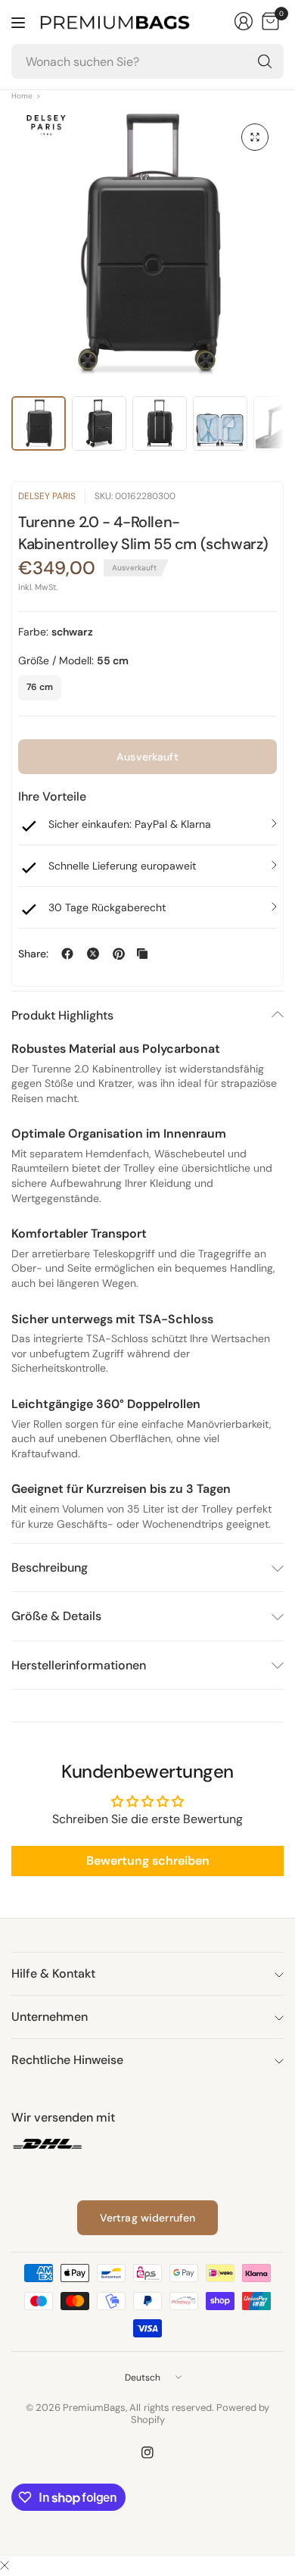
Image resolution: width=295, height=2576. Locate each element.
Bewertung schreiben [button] (148, 1861)
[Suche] (265, 61)
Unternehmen (50, 2017)
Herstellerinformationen (79, 1665)
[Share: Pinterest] (119, 954)
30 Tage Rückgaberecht (107, 907)
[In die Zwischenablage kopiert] (142, 954)
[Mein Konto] (244, 21)
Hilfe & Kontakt (53, 1973)
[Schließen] (5, 2566)
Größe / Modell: (73, 660)
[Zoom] (255, 137)
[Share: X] (93, 954)
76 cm (40, 687)
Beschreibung (50, 1567)
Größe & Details (56, 1616)
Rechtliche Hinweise (67, 2060)
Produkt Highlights (62, 1015)
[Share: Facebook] (67, 954)
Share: (33, 954)
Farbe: (56, 632)
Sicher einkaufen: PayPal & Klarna (130, 824)
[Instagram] (147, 2453)
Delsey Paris (47, 496)
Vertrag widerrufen (148, 2218)
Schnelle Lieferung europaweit (122, 866)
